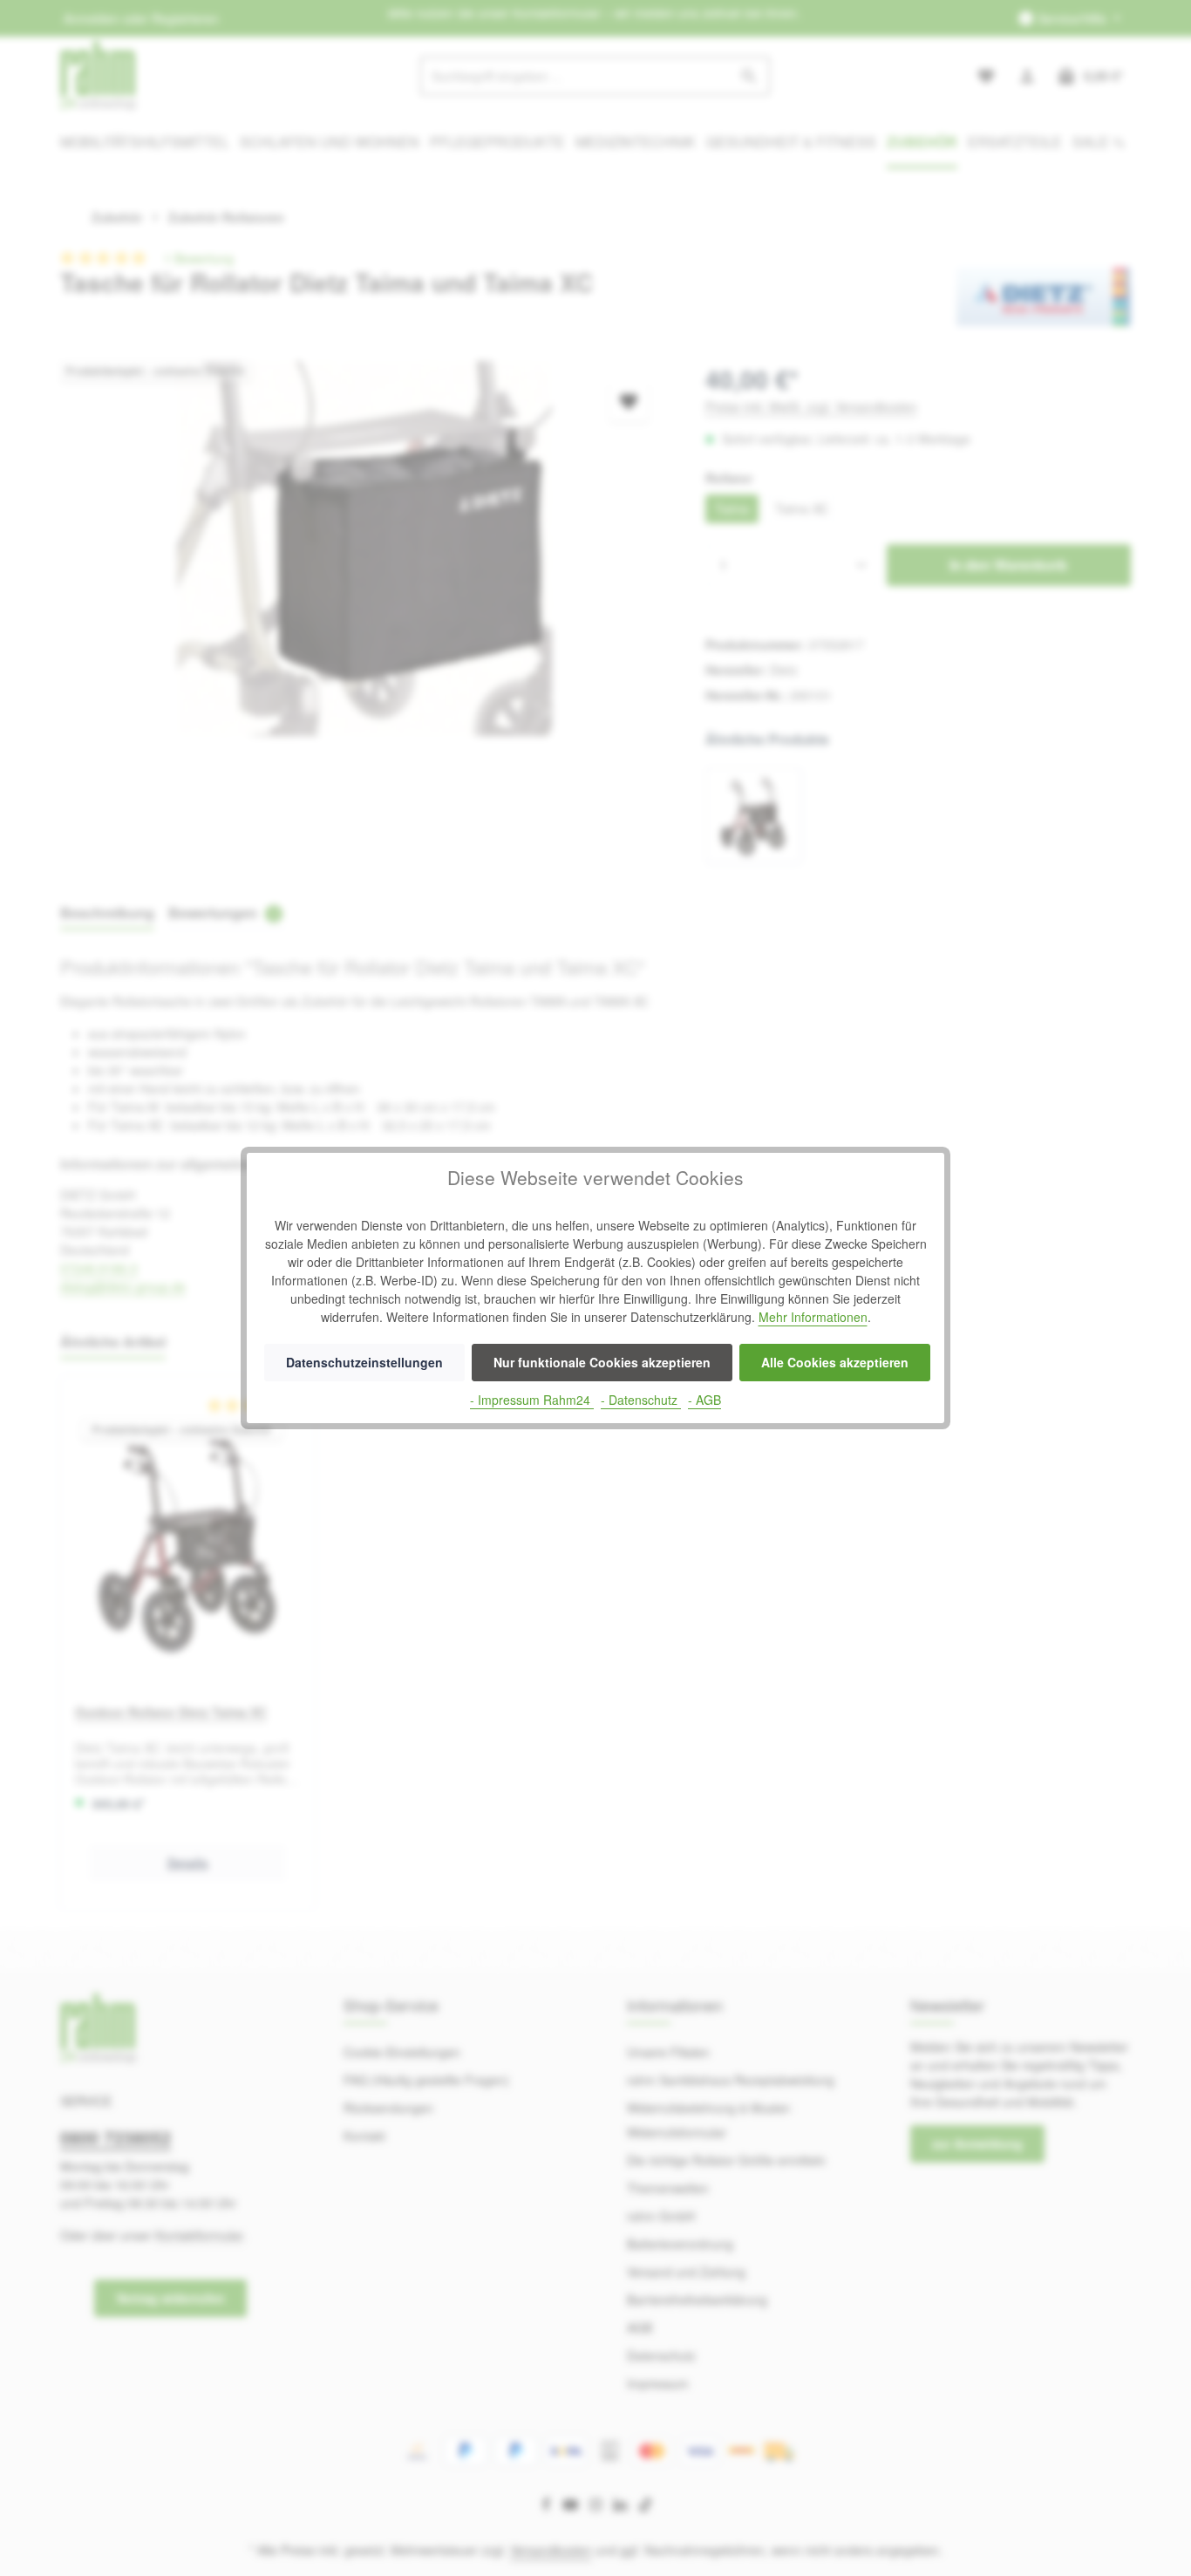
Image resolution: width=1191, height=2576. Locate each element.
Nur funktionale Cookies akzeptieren (602, 1362)
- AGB (704, 1400)
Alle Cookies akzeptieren (835, 1362)
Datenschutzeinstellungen (364, 1362)
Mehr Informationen (813, 1317)
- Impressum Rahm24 (532, 1400)
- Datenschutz (641, 1400)
